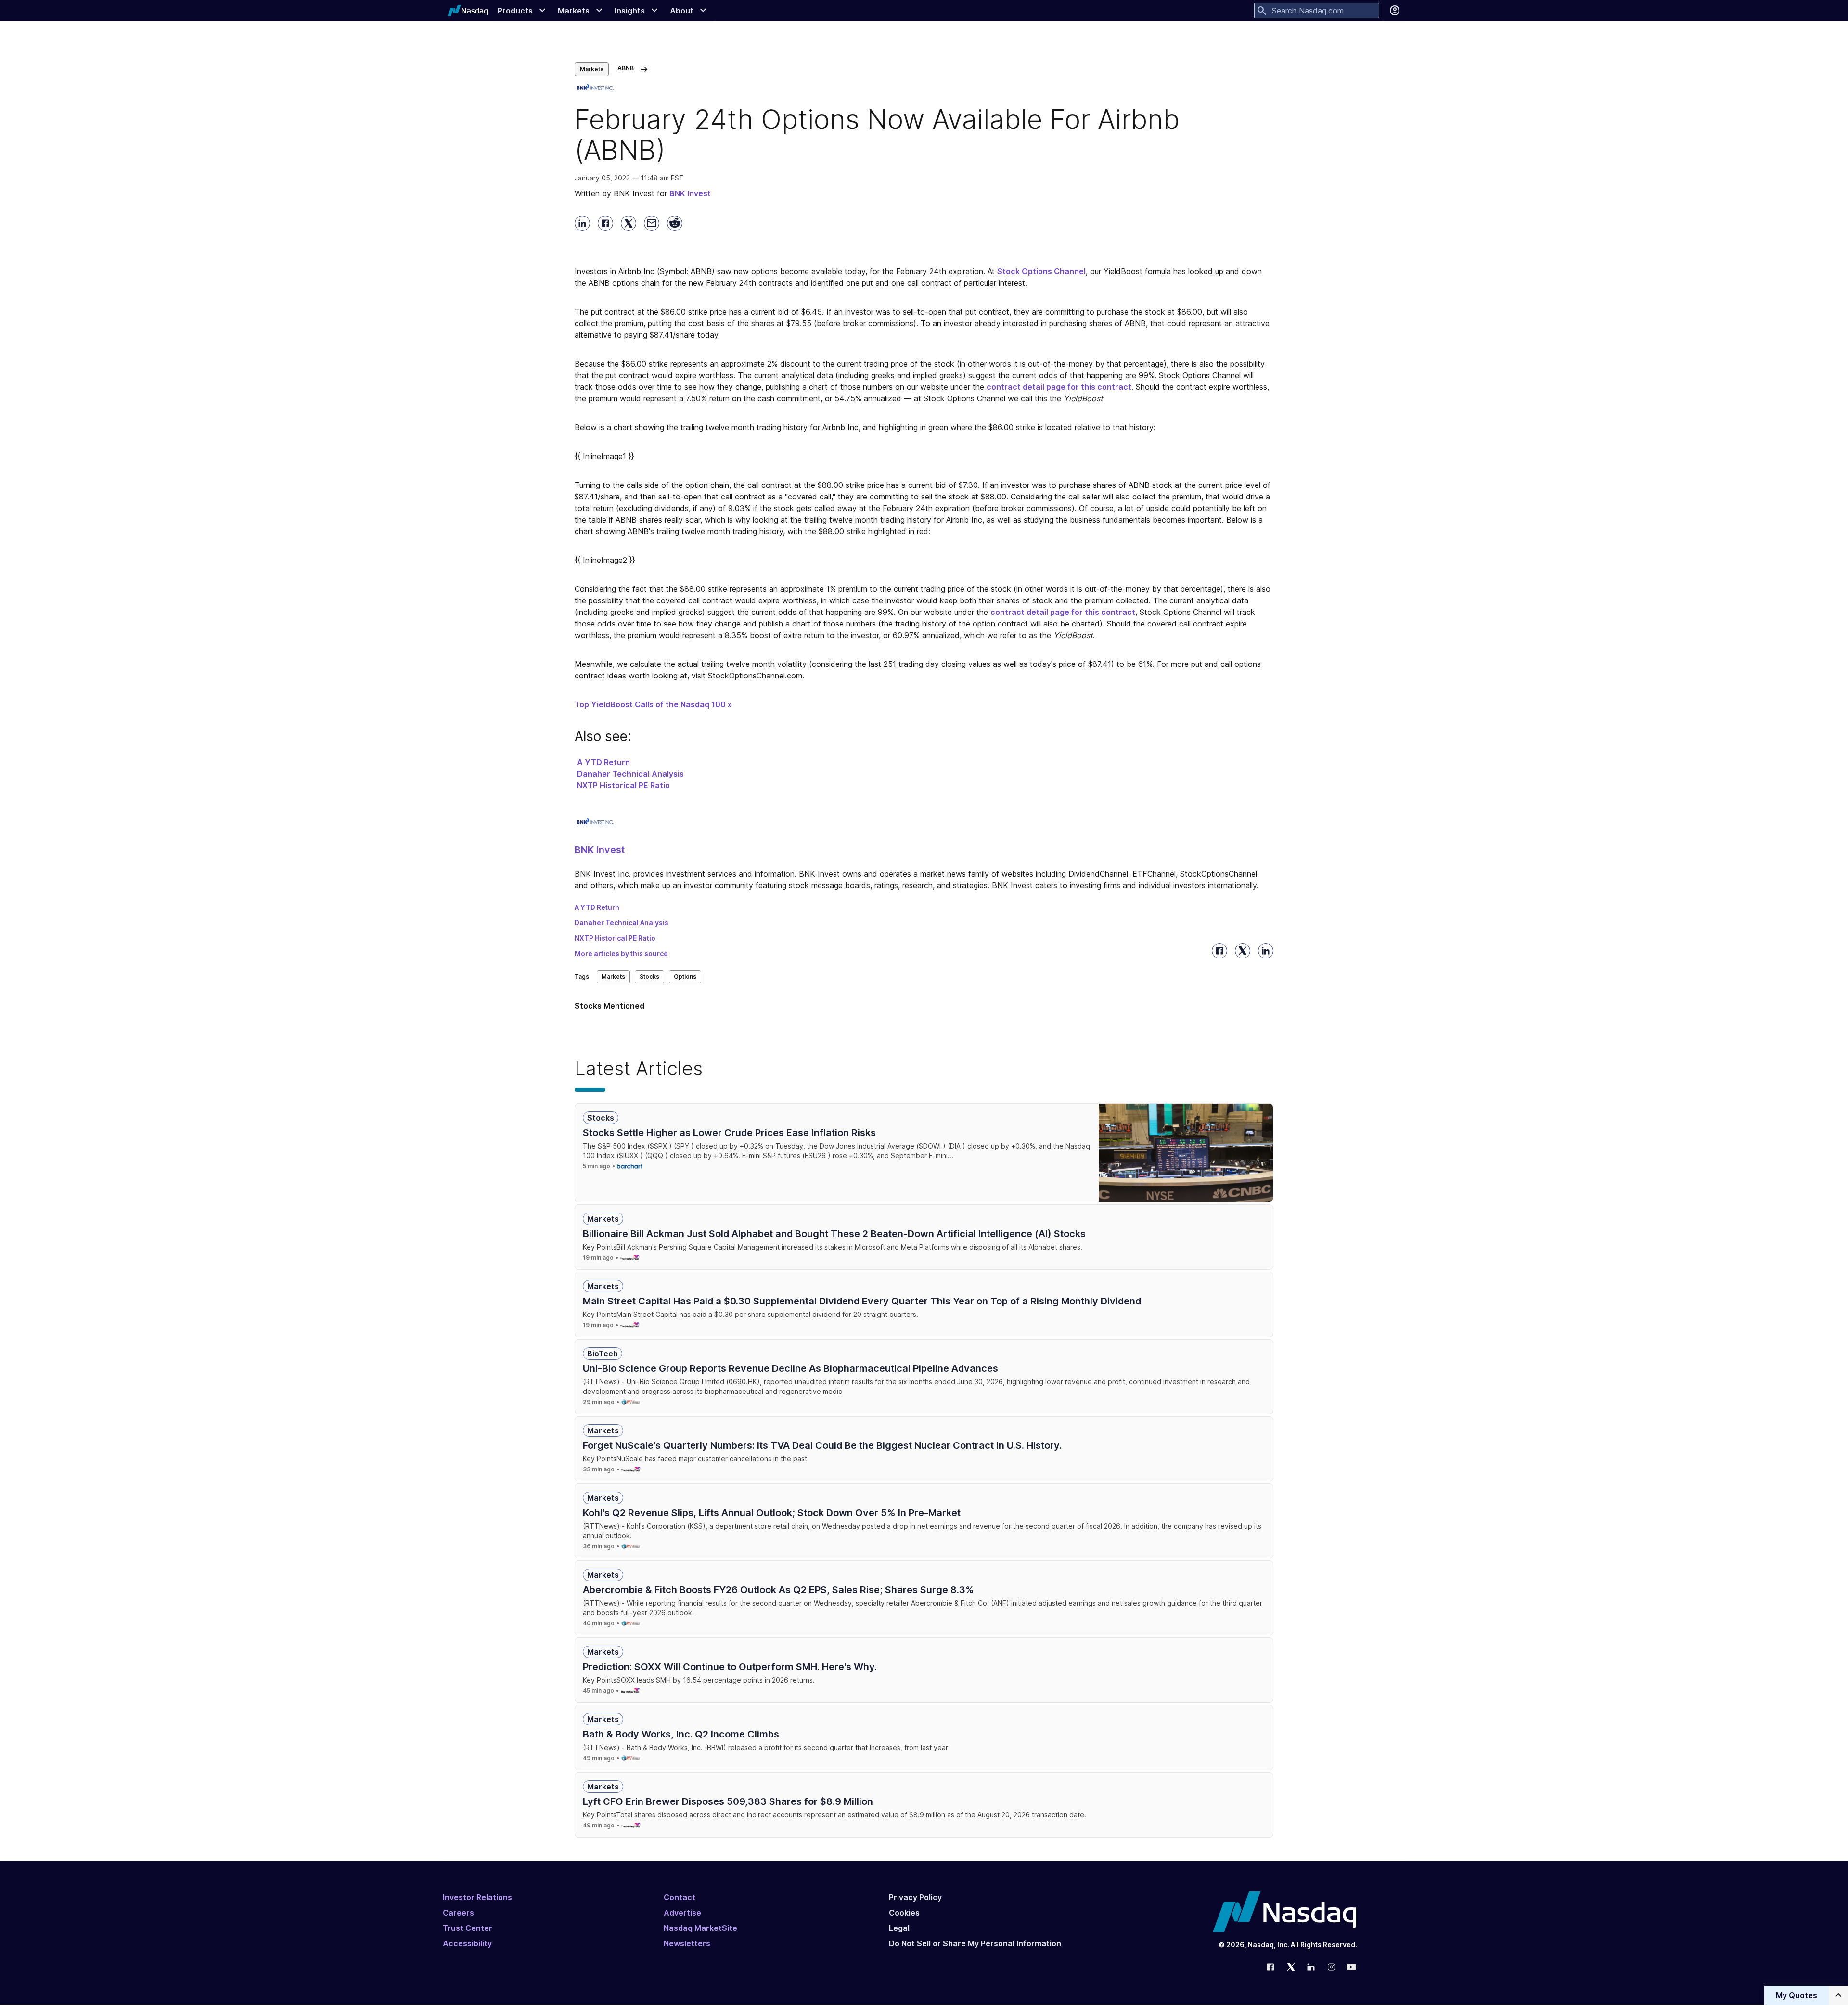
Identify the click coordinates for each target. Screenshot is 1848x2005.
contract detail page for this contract (1059, 387)
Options (685, 977)
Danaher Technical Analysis (630, 774)
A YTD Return (603, 762)
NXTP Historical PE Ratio (623, 785)
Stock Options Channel (1041, 271)
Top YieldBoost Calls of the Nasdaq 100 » (654, 704)
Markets (592, 69)
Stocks (649, 977)
